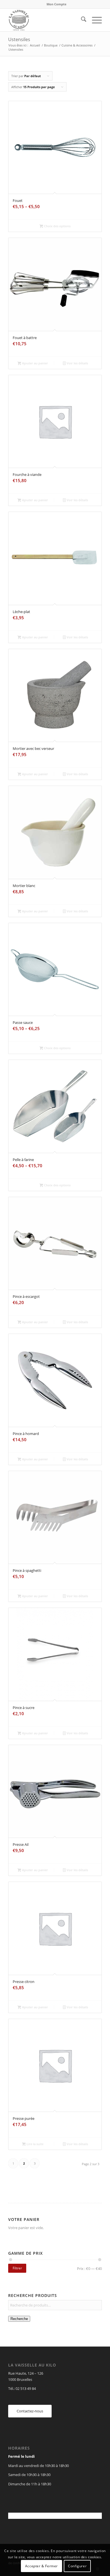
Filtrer (17, 2268)
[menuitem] (57, 4)
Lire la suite (35, 2144)
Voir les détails (77, 363)
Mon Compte (57, 4)
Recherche (19, 2319)
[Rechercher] (81, 20)
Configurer (77, 2566)
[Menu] (94, 20)
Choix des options (57, 226)
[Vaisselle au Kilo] (46, 20)
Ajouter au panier (35, 363)
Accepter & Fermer (41, 2566)
